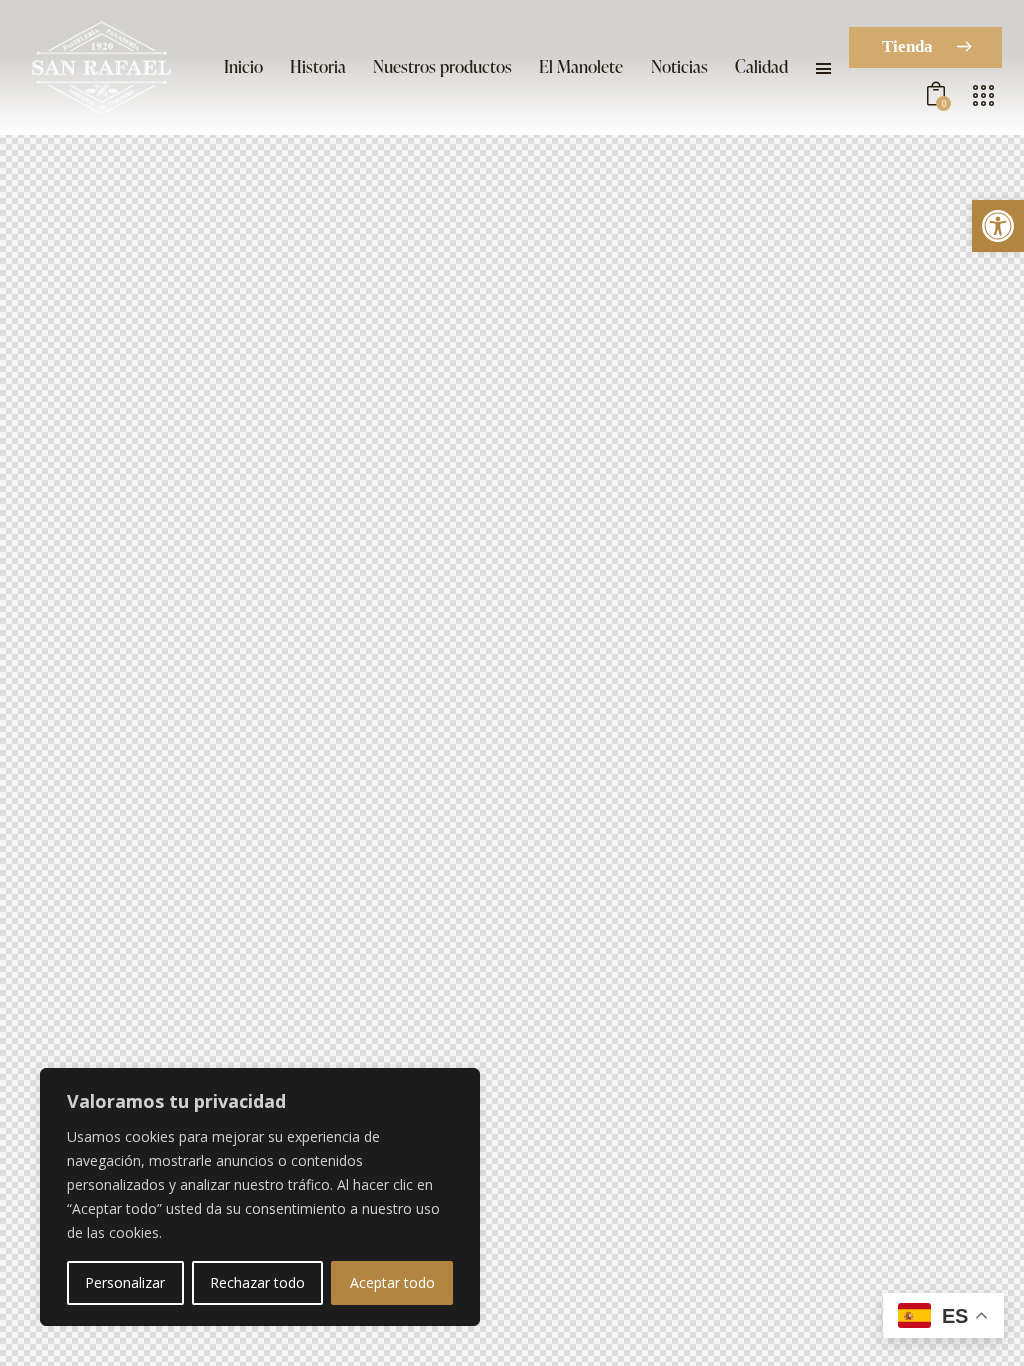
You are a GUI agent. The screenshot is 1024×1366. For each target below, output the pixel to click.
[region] (260, 1197)
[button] (998, 226)
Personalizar (125, 1282)
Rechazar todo (257, 1282)
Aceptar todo (392, 1282)
